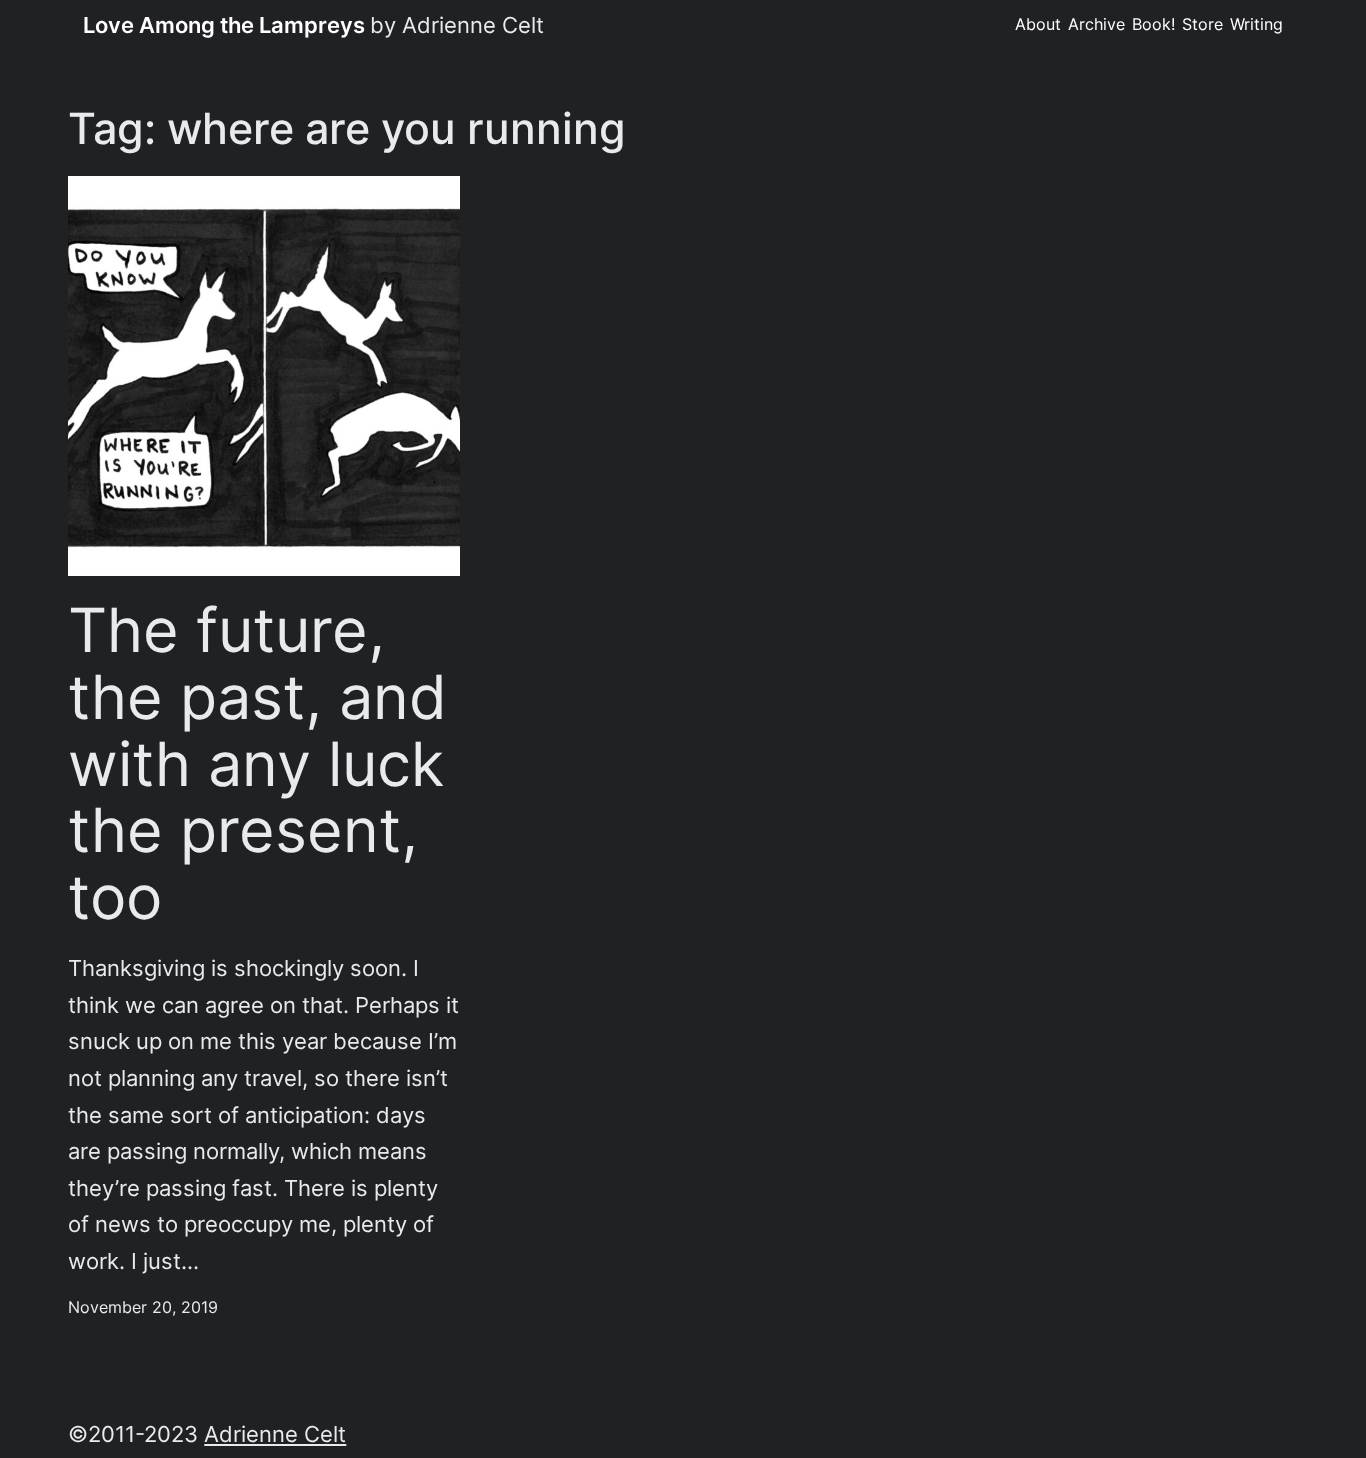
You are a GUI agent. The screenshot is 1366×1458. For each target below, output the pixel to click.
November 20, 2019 (143, 1307)
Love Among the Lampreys (224, 25)
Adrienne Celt (275, 1434)
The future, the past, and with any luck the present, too (257, 763)
